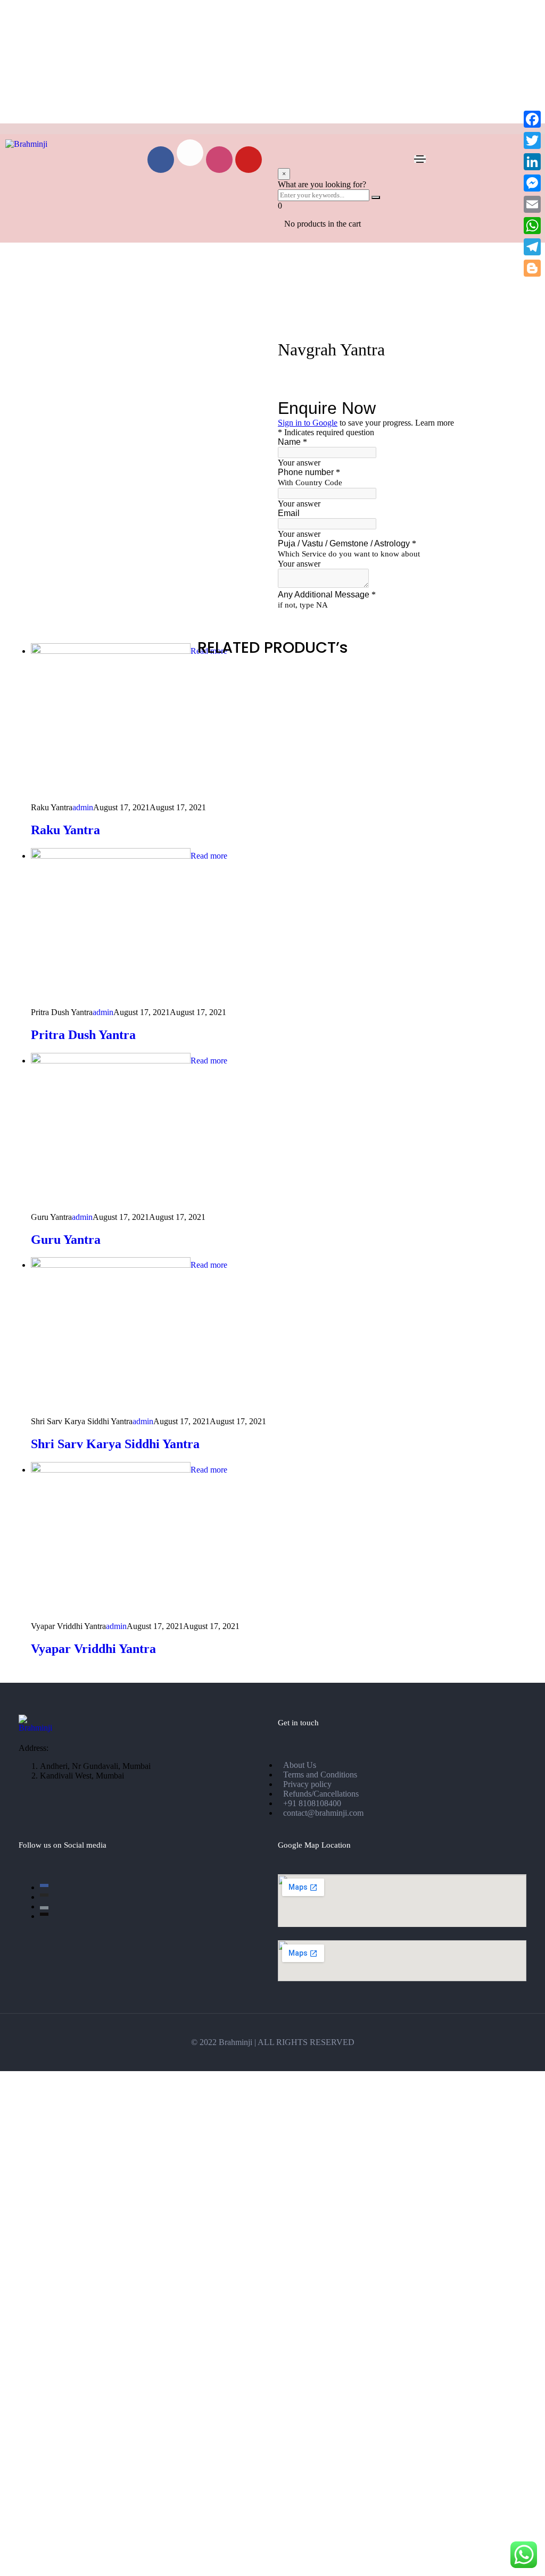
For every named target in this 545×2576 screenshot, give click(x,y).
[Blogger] (532, 268)
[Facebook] (161, 160)
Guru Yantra (66, 1240)
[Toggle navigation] (420, 159)
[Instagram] (219, 160)
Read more (209, 856)
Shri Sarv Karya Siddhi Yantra (115, 1444)
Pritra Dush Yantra (83, 1035)
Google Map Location (314, 1845)
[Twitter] (532, 140)
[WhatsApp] (532, 226)
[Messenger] (532, 183)
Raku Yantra (65, 830)
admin (83, 807)
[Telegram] (532, 247)
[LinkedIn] (532, 162)
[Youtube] (249, 160)
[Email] (532, 204)
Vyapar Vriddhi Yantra (93, 1649)
